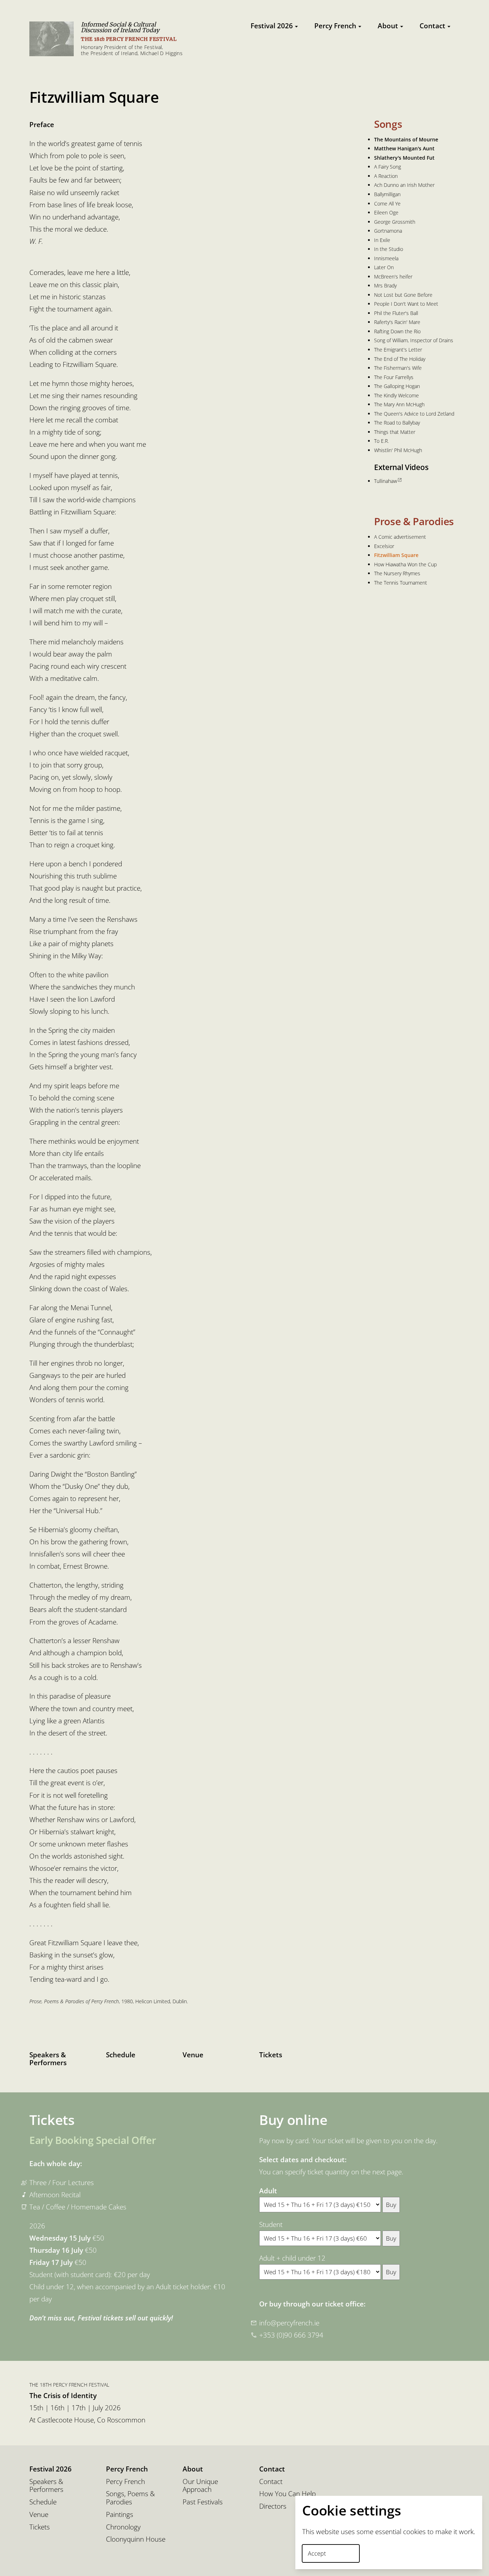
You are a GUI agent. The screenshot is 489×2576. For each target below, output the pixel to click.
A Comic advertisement (400, 537)
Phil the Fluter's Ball (396, 313)
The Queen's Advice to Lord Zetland (414, 414)
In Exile (382, 240)
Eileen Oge (386, 212)
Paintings (120, 2515)
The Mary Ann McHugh (399, 404)
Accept (317, 2553)
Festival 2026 (272, 26)
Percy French (335, 26)
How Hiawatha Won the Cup (405, 564)
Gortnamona (388, 231)
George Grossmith (395, 222)
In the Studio (389, 249)
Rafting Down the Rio (397, 331)
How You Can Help (287, 2494)
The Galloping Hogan (397, 386)
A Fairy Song (388, 167)
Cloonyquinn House (136, 2539)
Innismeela (386, 258)
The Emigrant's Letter (398, 350)
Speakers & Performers (48, 2059)
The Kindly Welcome (396, 395)
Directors (273, 2506)
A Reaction (386, 176)
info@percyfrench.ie (289, 2323)
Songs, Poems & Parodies (130, 2498)
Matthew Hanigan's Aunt (404, 148)
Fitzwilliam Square (396, 555)
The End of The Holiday (400, 359)
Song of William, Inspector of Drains (414, 340)
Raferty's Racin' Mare (397, 322)
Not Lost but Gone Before (403, 295)
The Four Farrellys (394, 377)
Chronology (123, 2527)
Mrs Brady (385, 285)
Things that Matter (395, 432)
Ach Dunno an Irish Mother (404, 185)
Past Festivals (203, 2502)
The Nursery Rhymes (397, 573)
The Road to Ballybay (397, 423)
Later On (384, 267)
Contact (432, 26)
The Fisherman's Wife (398, 368)
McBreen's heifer (393, 277)
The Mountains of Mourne (406, 139)
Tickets (271, 2055)
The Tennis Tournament (401, 583)
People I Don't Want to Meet (406, 304)
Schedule (121, 2055)
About (388, 26)
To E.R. (381, 441)
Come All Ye (387, 204)
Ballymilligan (387, 194)
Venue (193, 2055)
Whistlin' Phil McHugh (398, 450)
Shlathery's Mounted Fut (404, 158)
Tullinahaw (386, 481)
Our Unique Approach (200, 2486)
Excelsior (384, 546)
